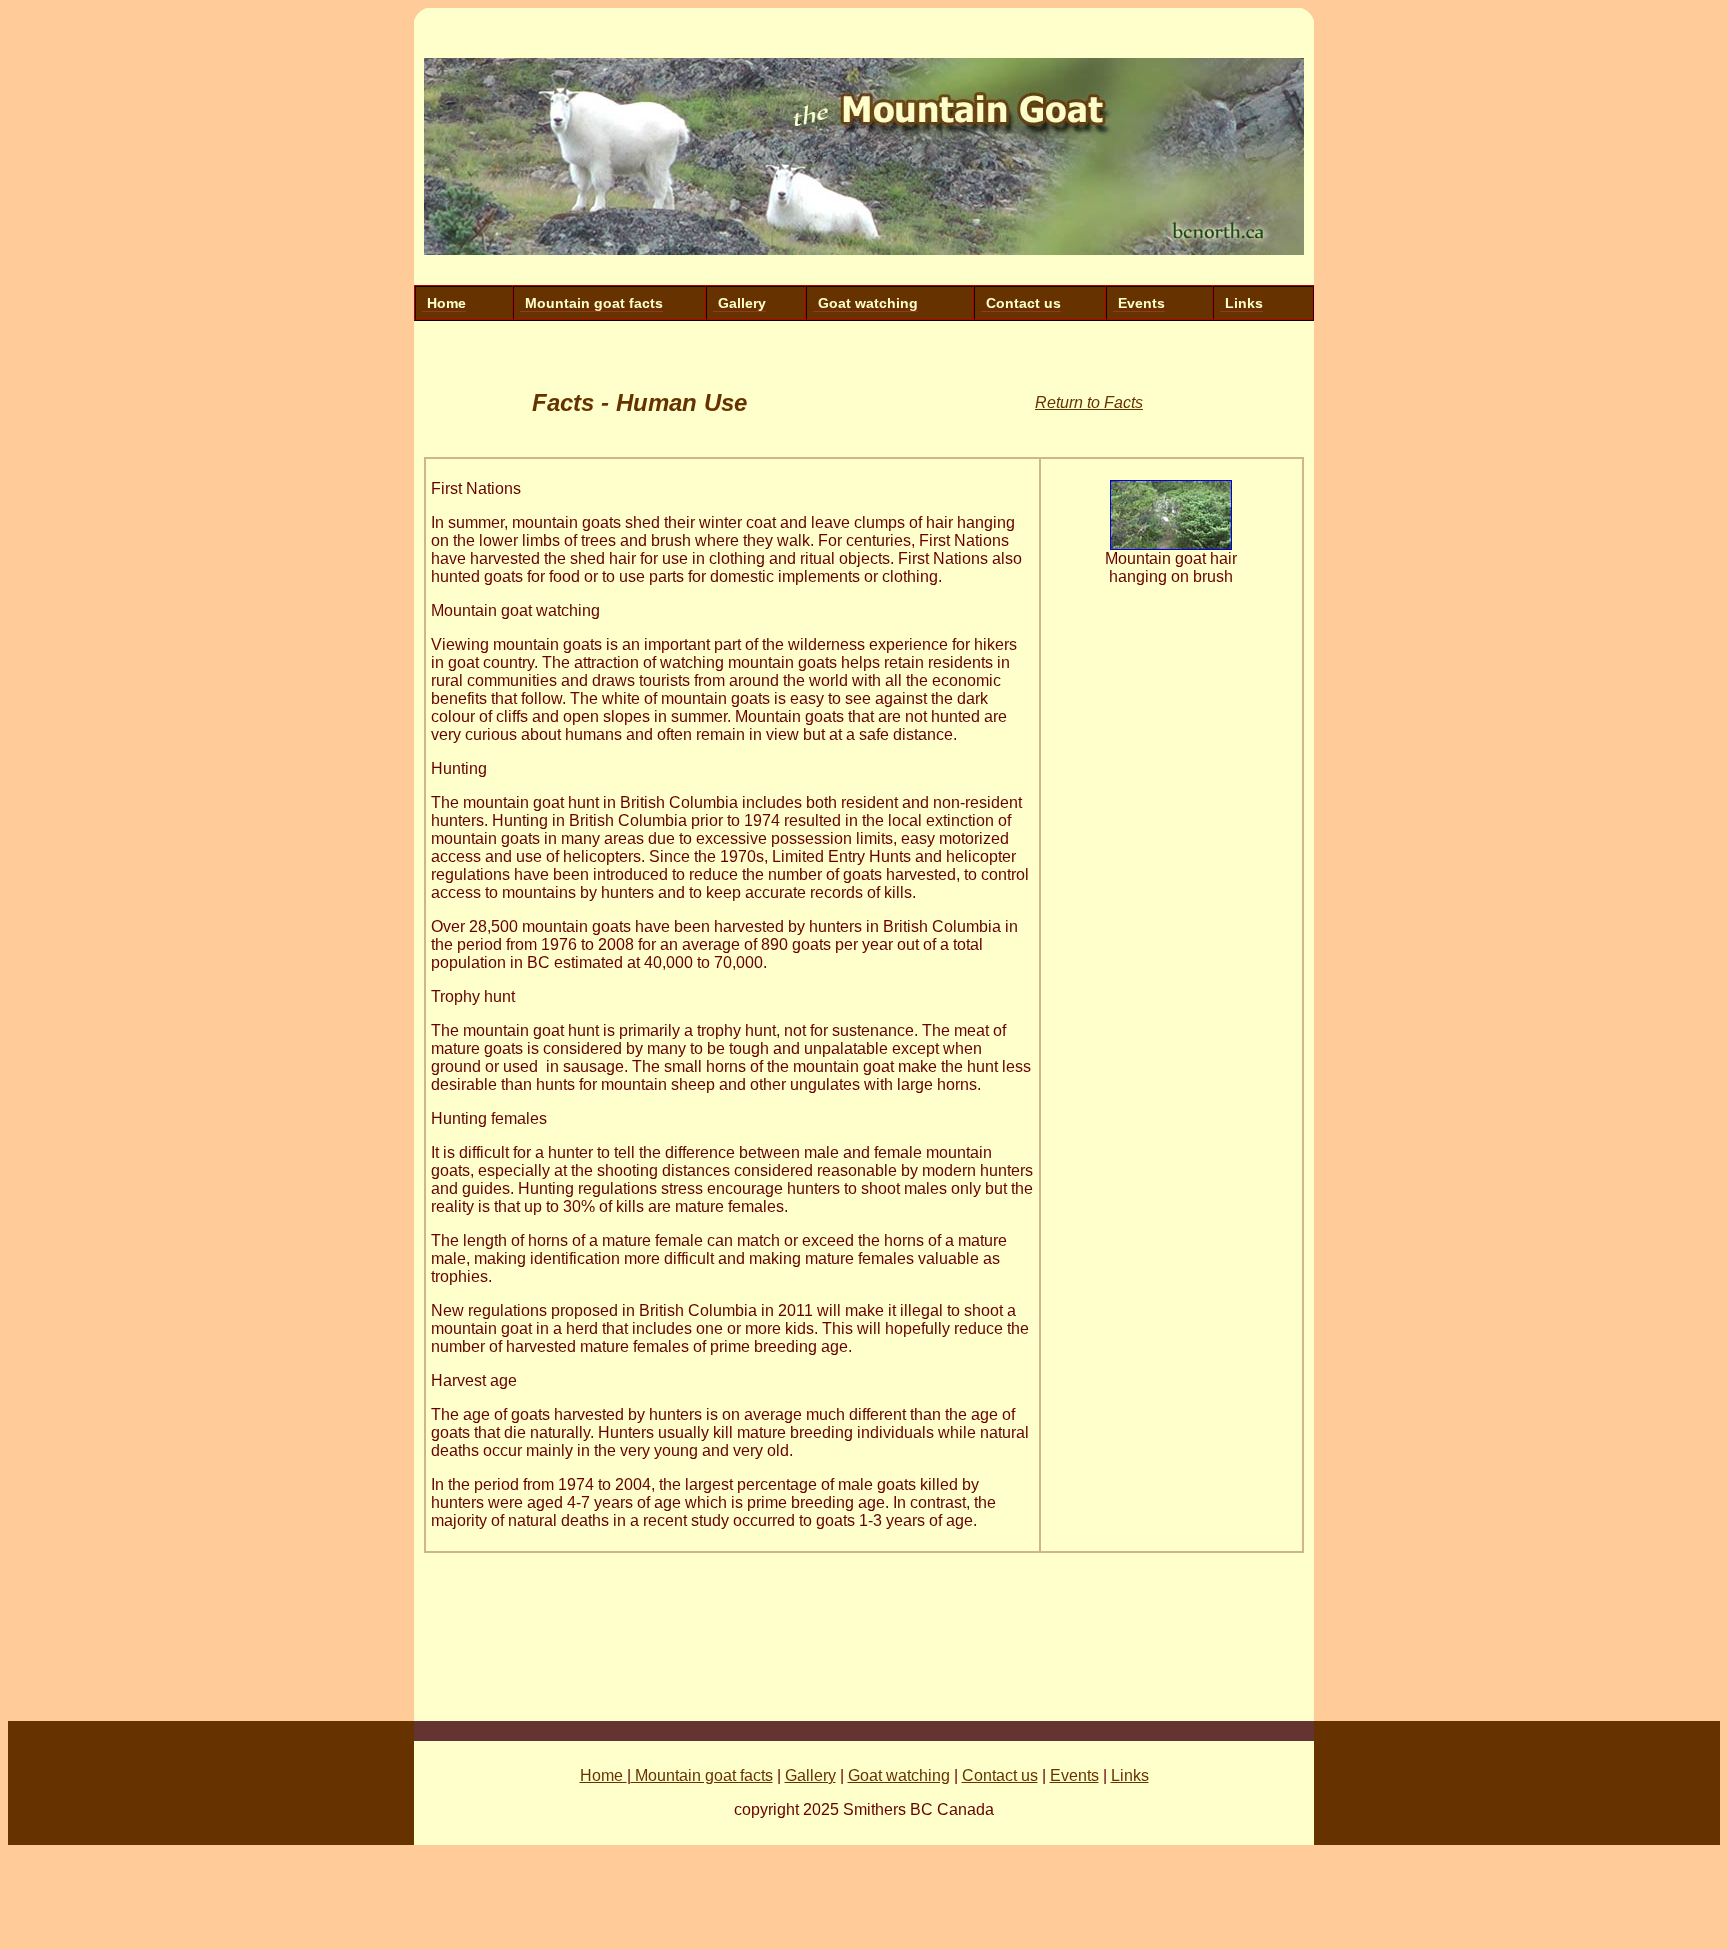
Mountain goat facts (594, 303)
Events (1141, 303)
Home (446, 303)
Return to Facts (1089, 402)
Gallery (742, 303)
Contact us (1023, 303)
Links (1244, 303)
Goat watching (868, 303)
